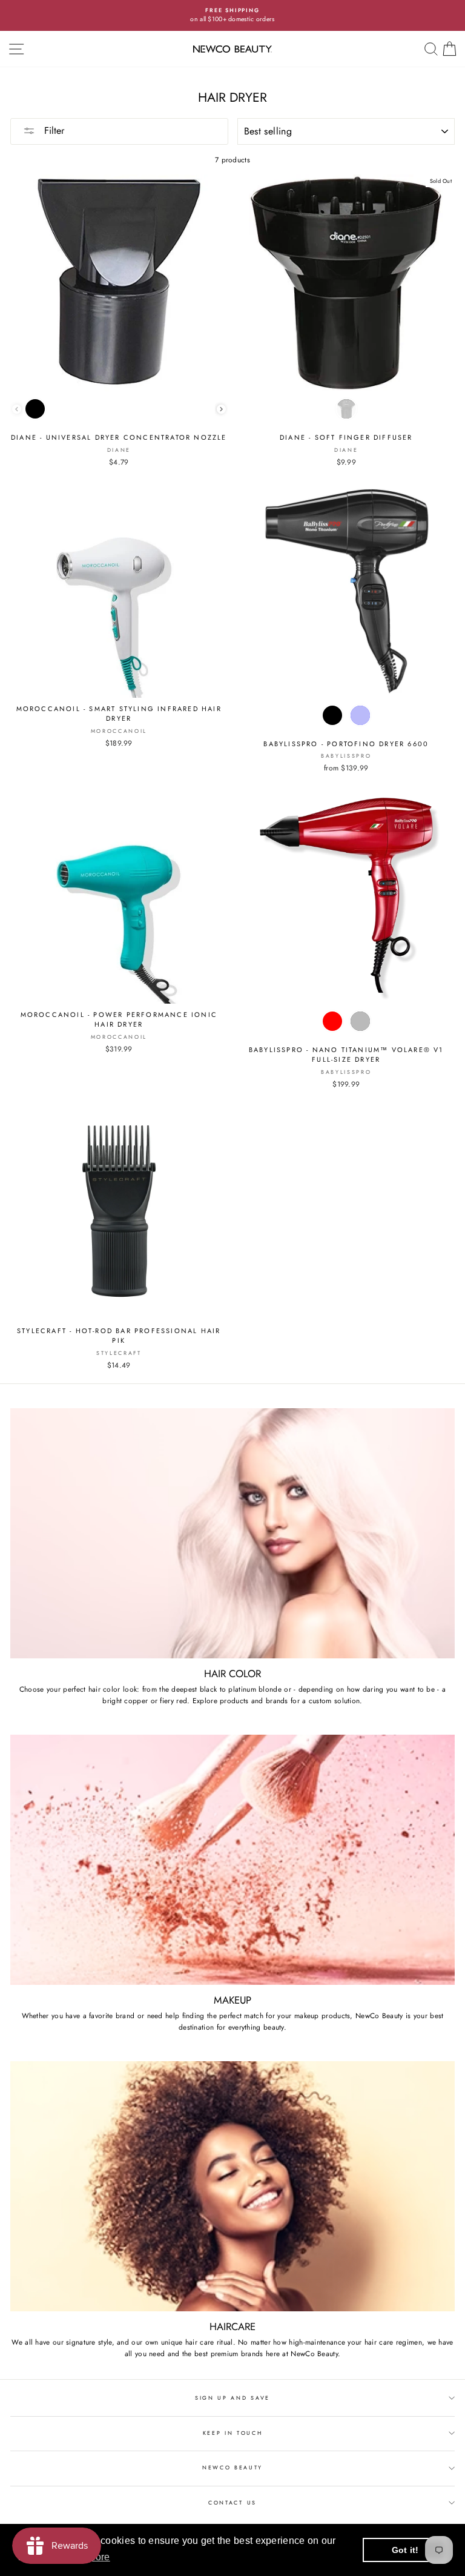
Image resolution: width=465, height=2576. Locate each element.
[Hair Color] (232, 1533)
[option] (232, 15)
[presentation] (221, 409)
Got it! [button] (405, 2550)
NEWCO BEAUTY (232, 2467)
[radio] (35, 409)
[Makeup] (232, 1860)
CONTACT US (232, 2502)
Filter (53, 131)
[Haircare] (232, 2186)
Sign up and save (232, 2398)
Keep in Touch (233, 2433)
